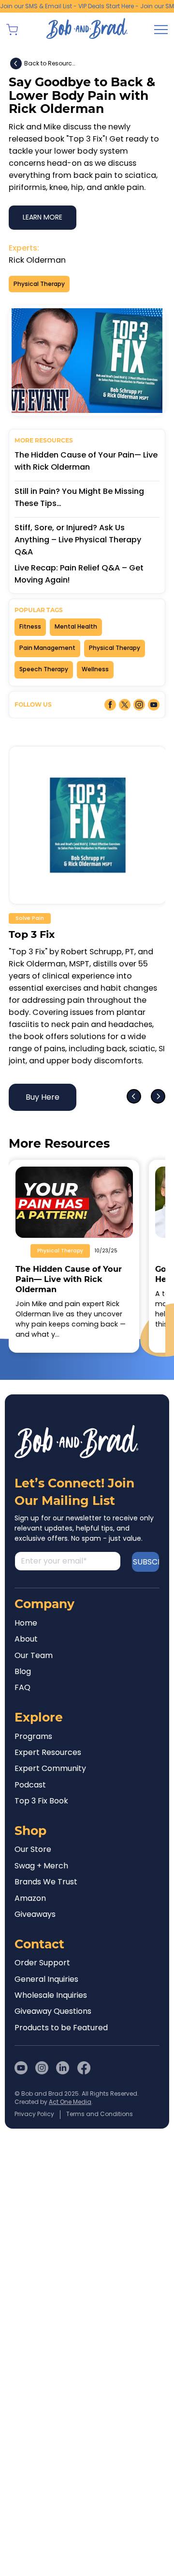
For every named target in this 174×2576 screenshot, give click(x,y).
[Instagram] (42, 2084)
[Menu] (161, 30)
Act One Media (70, 2118)
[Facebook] (84, 2084)
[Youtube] (21, 2084)
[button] (12, 30)
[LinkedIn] (63, 2084)
